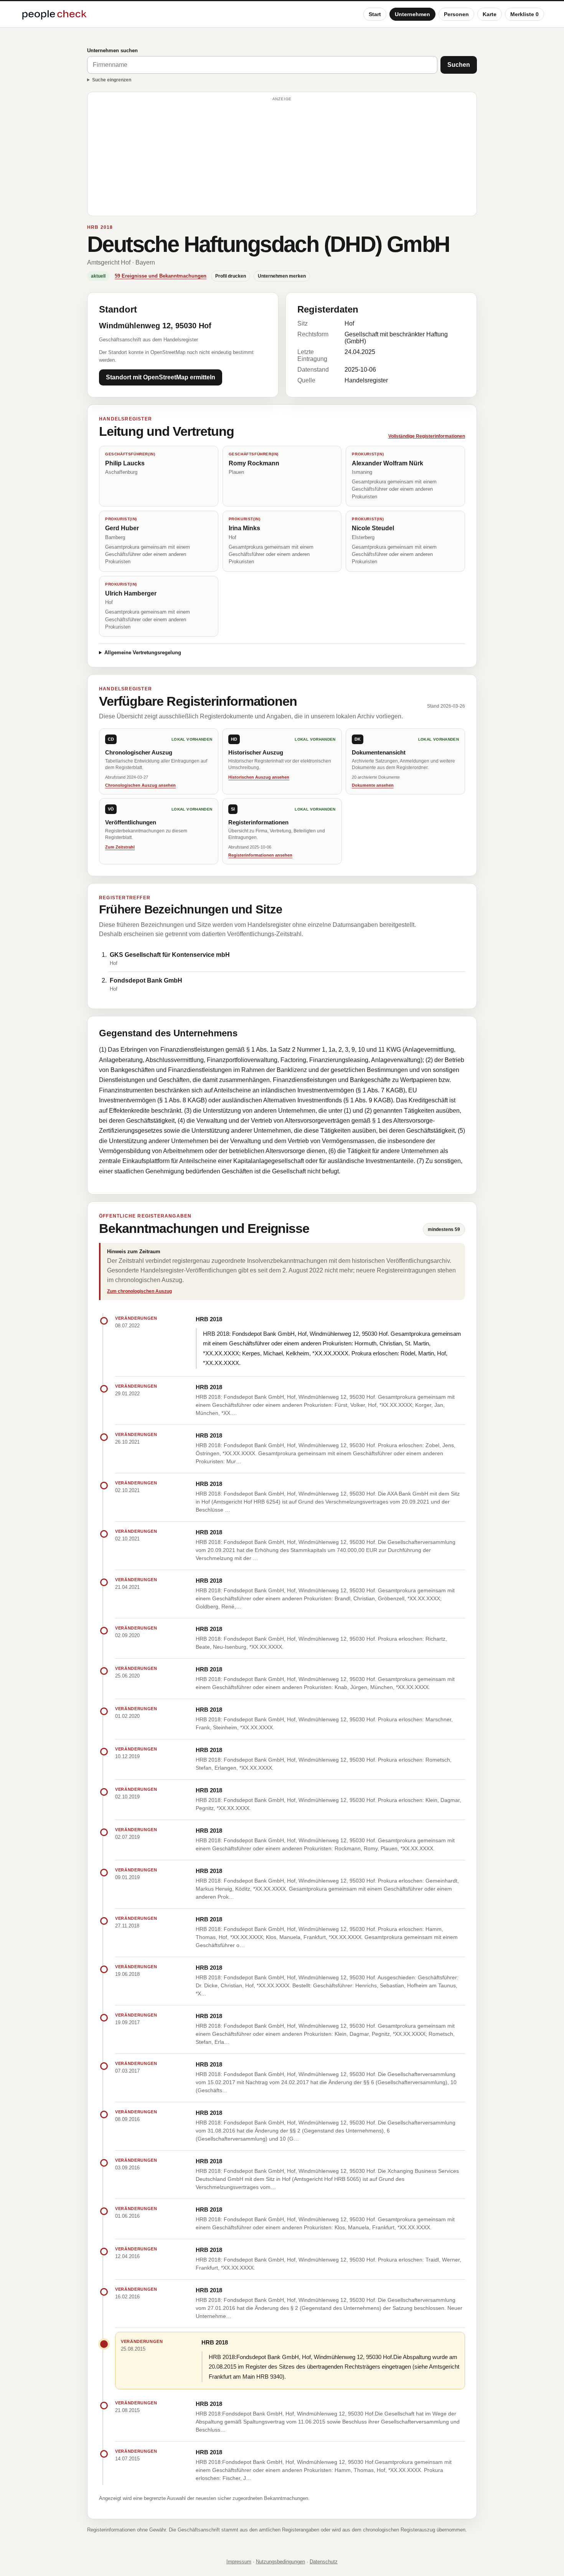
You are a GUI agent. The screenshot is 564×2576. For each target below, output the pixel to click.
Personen (456, 14)
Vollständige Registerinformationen (427, 436)
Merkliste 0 (524, 14)
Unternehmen (412, 14)
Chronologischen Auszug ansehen (140, 785)
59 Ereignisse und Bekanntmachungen (161, 276)
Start (375, 14)
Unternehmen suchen (112, 50)
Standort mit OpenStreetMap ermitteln (161, 377)
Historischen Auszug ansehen (259, 777)
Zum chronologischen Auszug (139, 1291)
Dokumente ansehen (373, 785)
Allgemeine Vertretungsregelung (143, 653)
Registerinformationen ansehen (260, 855)
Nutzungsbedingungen (280, 2562)
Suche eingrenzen (112, 80)
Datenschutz (324, 2562)
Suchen (459, 65)
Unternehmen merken (282, 276)
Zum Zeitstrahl (120, 847)
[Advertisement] (282, 157)
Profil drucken (231, 276)
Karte (490, 14)
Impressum (239, 2562)
